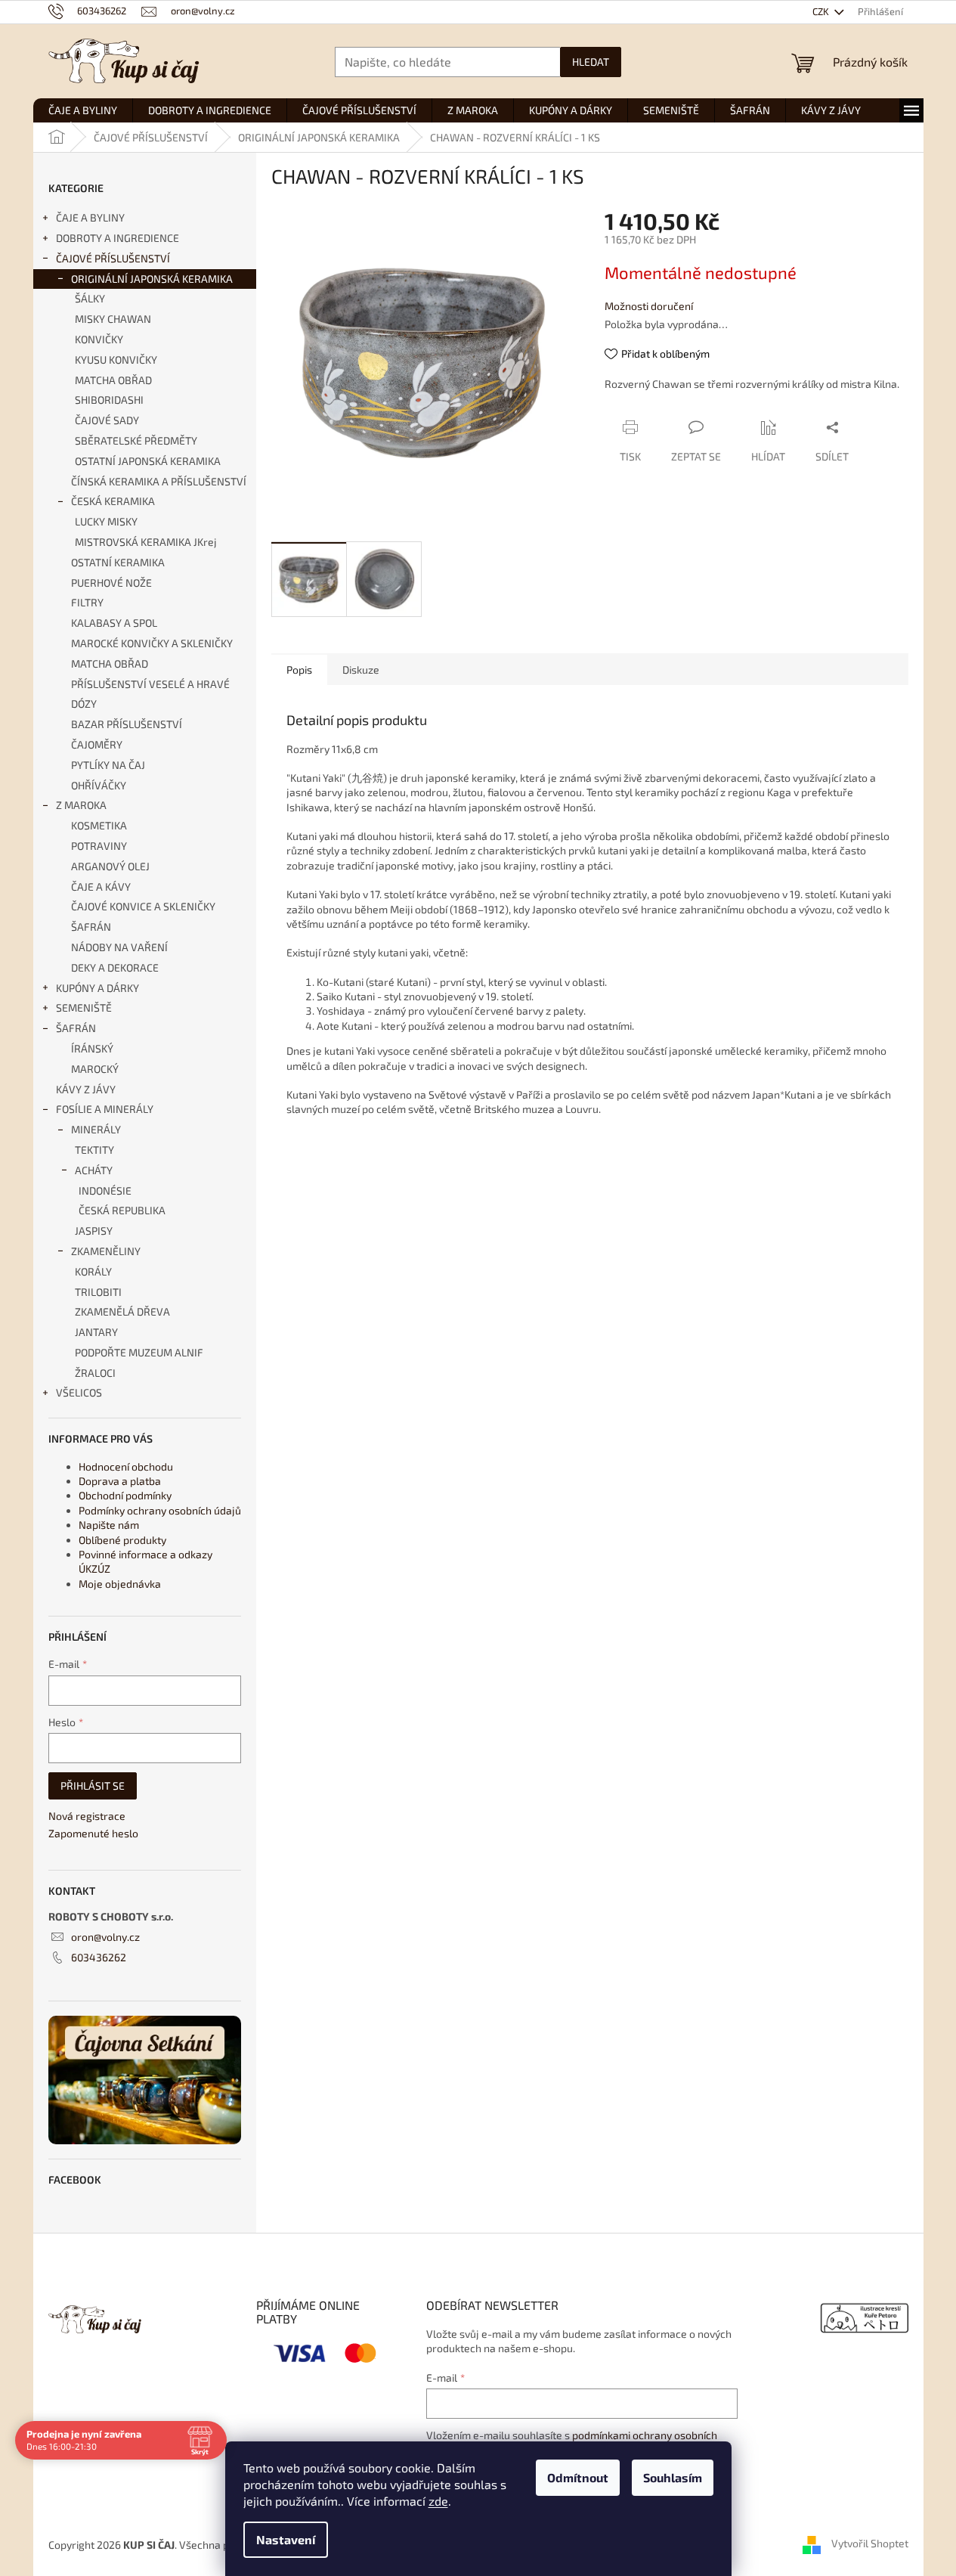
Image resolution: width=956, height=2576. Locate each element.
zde (438, 2501)
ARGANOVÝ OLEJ (110, 866)
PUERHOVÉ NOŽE (111, 583)
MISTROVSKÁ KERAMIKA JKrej (146, 542)
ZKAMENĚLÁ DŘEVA (122, 1311)
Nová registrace (87, 1816)
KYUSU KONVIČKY (116, 360)
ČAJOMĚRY (97, 744)
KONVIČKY (99, 339)
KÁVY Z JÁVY (86, 1089)
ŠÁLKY (90, 298)
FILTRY (87, 602)
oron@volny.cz (105, 1937)
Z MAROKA (81, 805)
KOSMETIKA (99, 825)
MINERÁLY (96, 1129)
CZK (822, 11)
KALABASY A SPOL (114, 623)
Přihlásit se (93, 1786)
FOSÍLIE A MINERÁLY (105, 1109)
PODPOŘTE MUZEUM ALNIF (139, 1352)
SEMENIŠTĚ (84, 1007)
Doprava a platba (120, 1481)
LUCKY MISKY (106, 521)
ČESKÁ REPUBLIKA (122, 1210)
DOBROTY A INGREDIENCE (118, 238)
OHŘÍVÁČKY (99, 785)
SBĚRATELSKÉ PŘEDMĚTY (136, 440)
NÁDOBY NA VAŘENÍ (119, 947)
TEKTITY (94, 1150)
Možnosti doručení (649, 306)
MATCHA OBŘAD (113, 380)
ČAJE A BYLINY (90, 217)
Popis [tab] (299, 670)
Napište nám (109, 1525)
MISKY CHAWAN (113, 319)
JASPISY (94, 1231)
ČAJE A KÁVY (101, 887)
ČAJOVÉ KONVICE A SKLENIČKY (143, 906)
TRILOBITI (98, 1292)
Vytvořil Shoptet (870, 2543)
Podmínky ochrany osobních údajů (160, 1510)
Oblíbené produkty (122, 1540)
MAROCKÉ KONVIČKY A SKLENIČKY (152, 643)
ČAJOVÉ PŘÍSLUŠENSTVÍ (113, 258)
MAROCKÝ (95, 1069)
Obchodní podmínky (125, 1495)
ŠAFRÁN (91, 927)
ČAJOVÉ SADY (107, 420)
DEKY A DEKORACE (115, 967)
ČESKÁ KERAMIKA (113, 501)
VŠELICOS (79, 1392)
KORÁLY (93, 1271)
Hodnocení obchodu (126, 1466)
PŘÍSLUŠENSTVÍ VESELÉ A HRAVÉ (150, 684)
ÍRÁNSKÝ (92, 1048)
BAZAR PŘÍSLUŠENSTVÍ (127, 724)
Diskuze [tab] (361, 670)
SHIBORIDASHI (109, 400)
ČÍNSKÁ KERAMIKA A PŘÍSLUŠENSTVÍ (159, 481)
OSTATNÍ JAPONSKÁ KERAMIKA (148, 461)
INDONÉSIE (105, 1190)
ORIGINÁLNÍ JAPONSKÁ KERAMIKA (152, 279)
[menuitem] (83, 110)
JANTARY (96, 1332)
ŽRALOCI (95, 1373)
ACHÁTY (94, 1170)
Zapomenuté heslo (93, 1833)
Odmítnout (578, 2477)
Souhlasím (673, 2477)
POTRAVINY (99, 846)
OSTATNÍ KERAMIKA (118, 562)
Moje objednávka (120, 1584)
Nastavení (286, 2539)
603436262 (99, 1957)
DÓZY (84, 704)
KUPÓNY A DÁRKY (97, 988)
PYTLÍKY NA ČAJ (108, 765)
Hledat (591, 62)
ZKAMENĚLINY (106, 1251)
